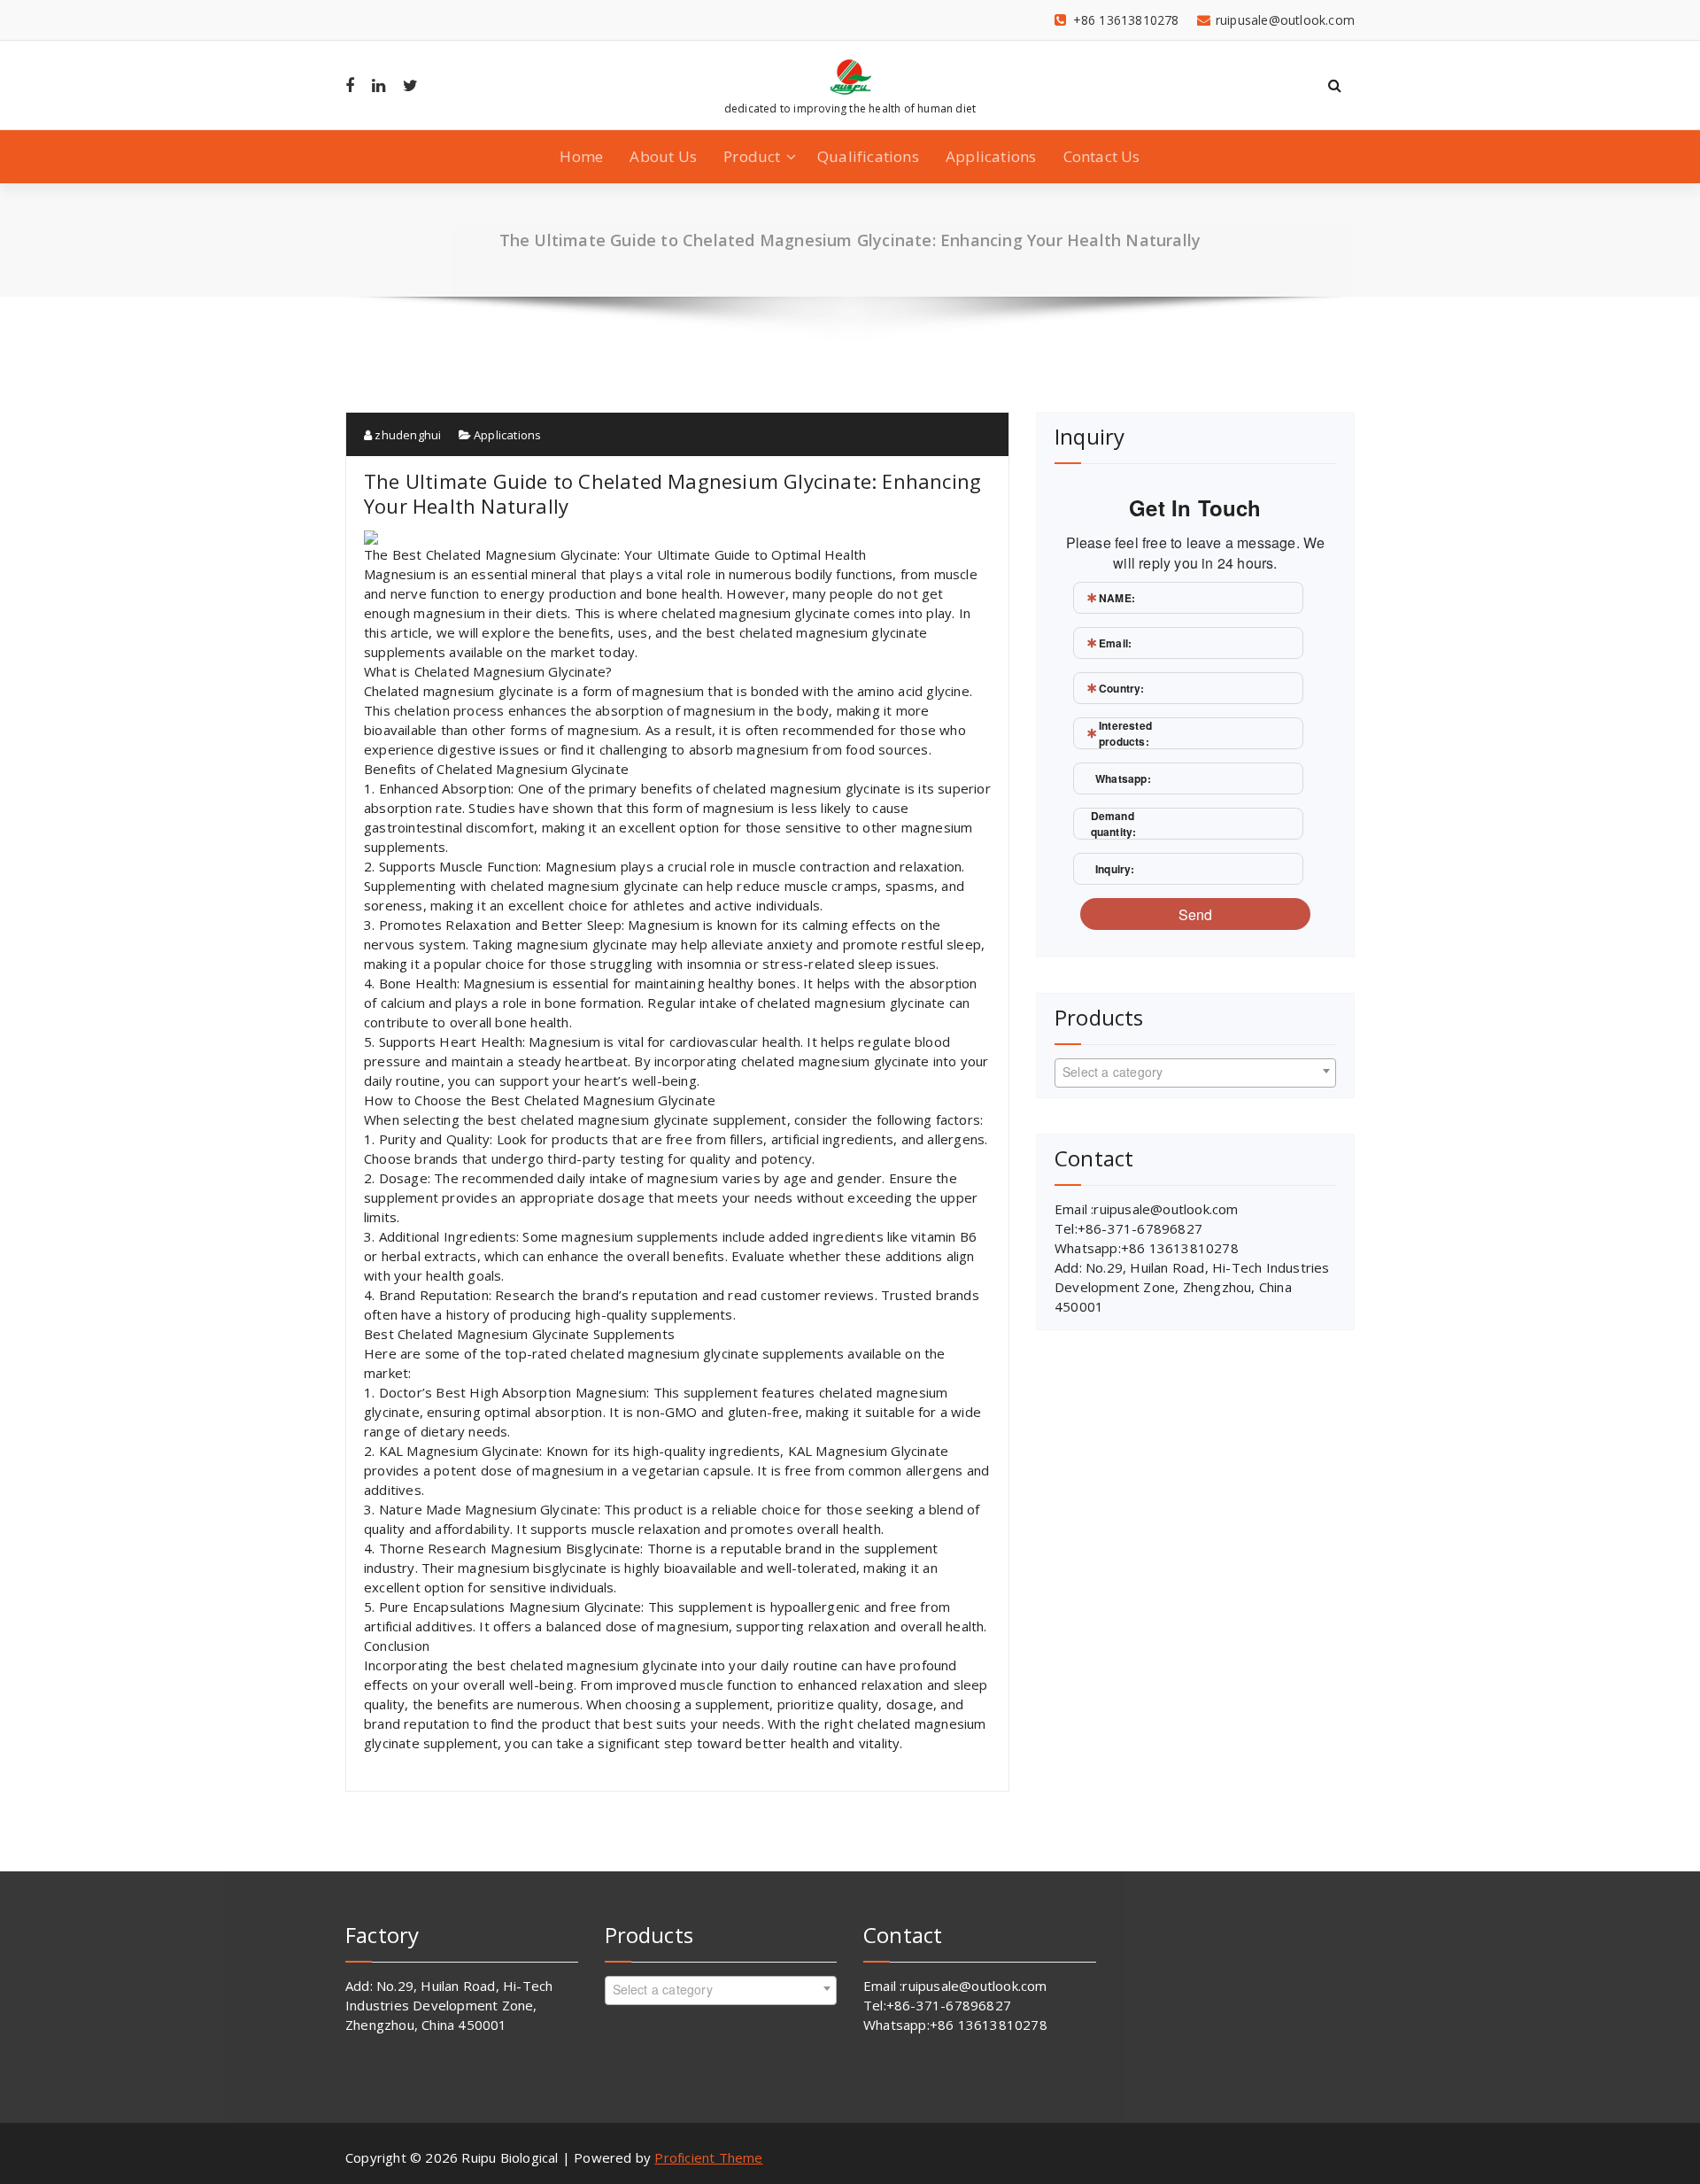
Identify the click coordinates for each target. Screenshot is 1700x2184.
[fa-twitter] (410, 85)
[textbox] (1195, 1072)
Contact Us (1102, 156)
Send (1196, 914)
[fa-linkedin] (379, 85)
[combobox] (1195, 1073)
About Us (663, 156)
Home (581, 156)
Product (752, 156)
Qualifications (868, 156)
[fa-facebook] (350, 85)
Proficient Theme (708, 2157)
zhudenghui (406, 435)
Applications (991, 156)
